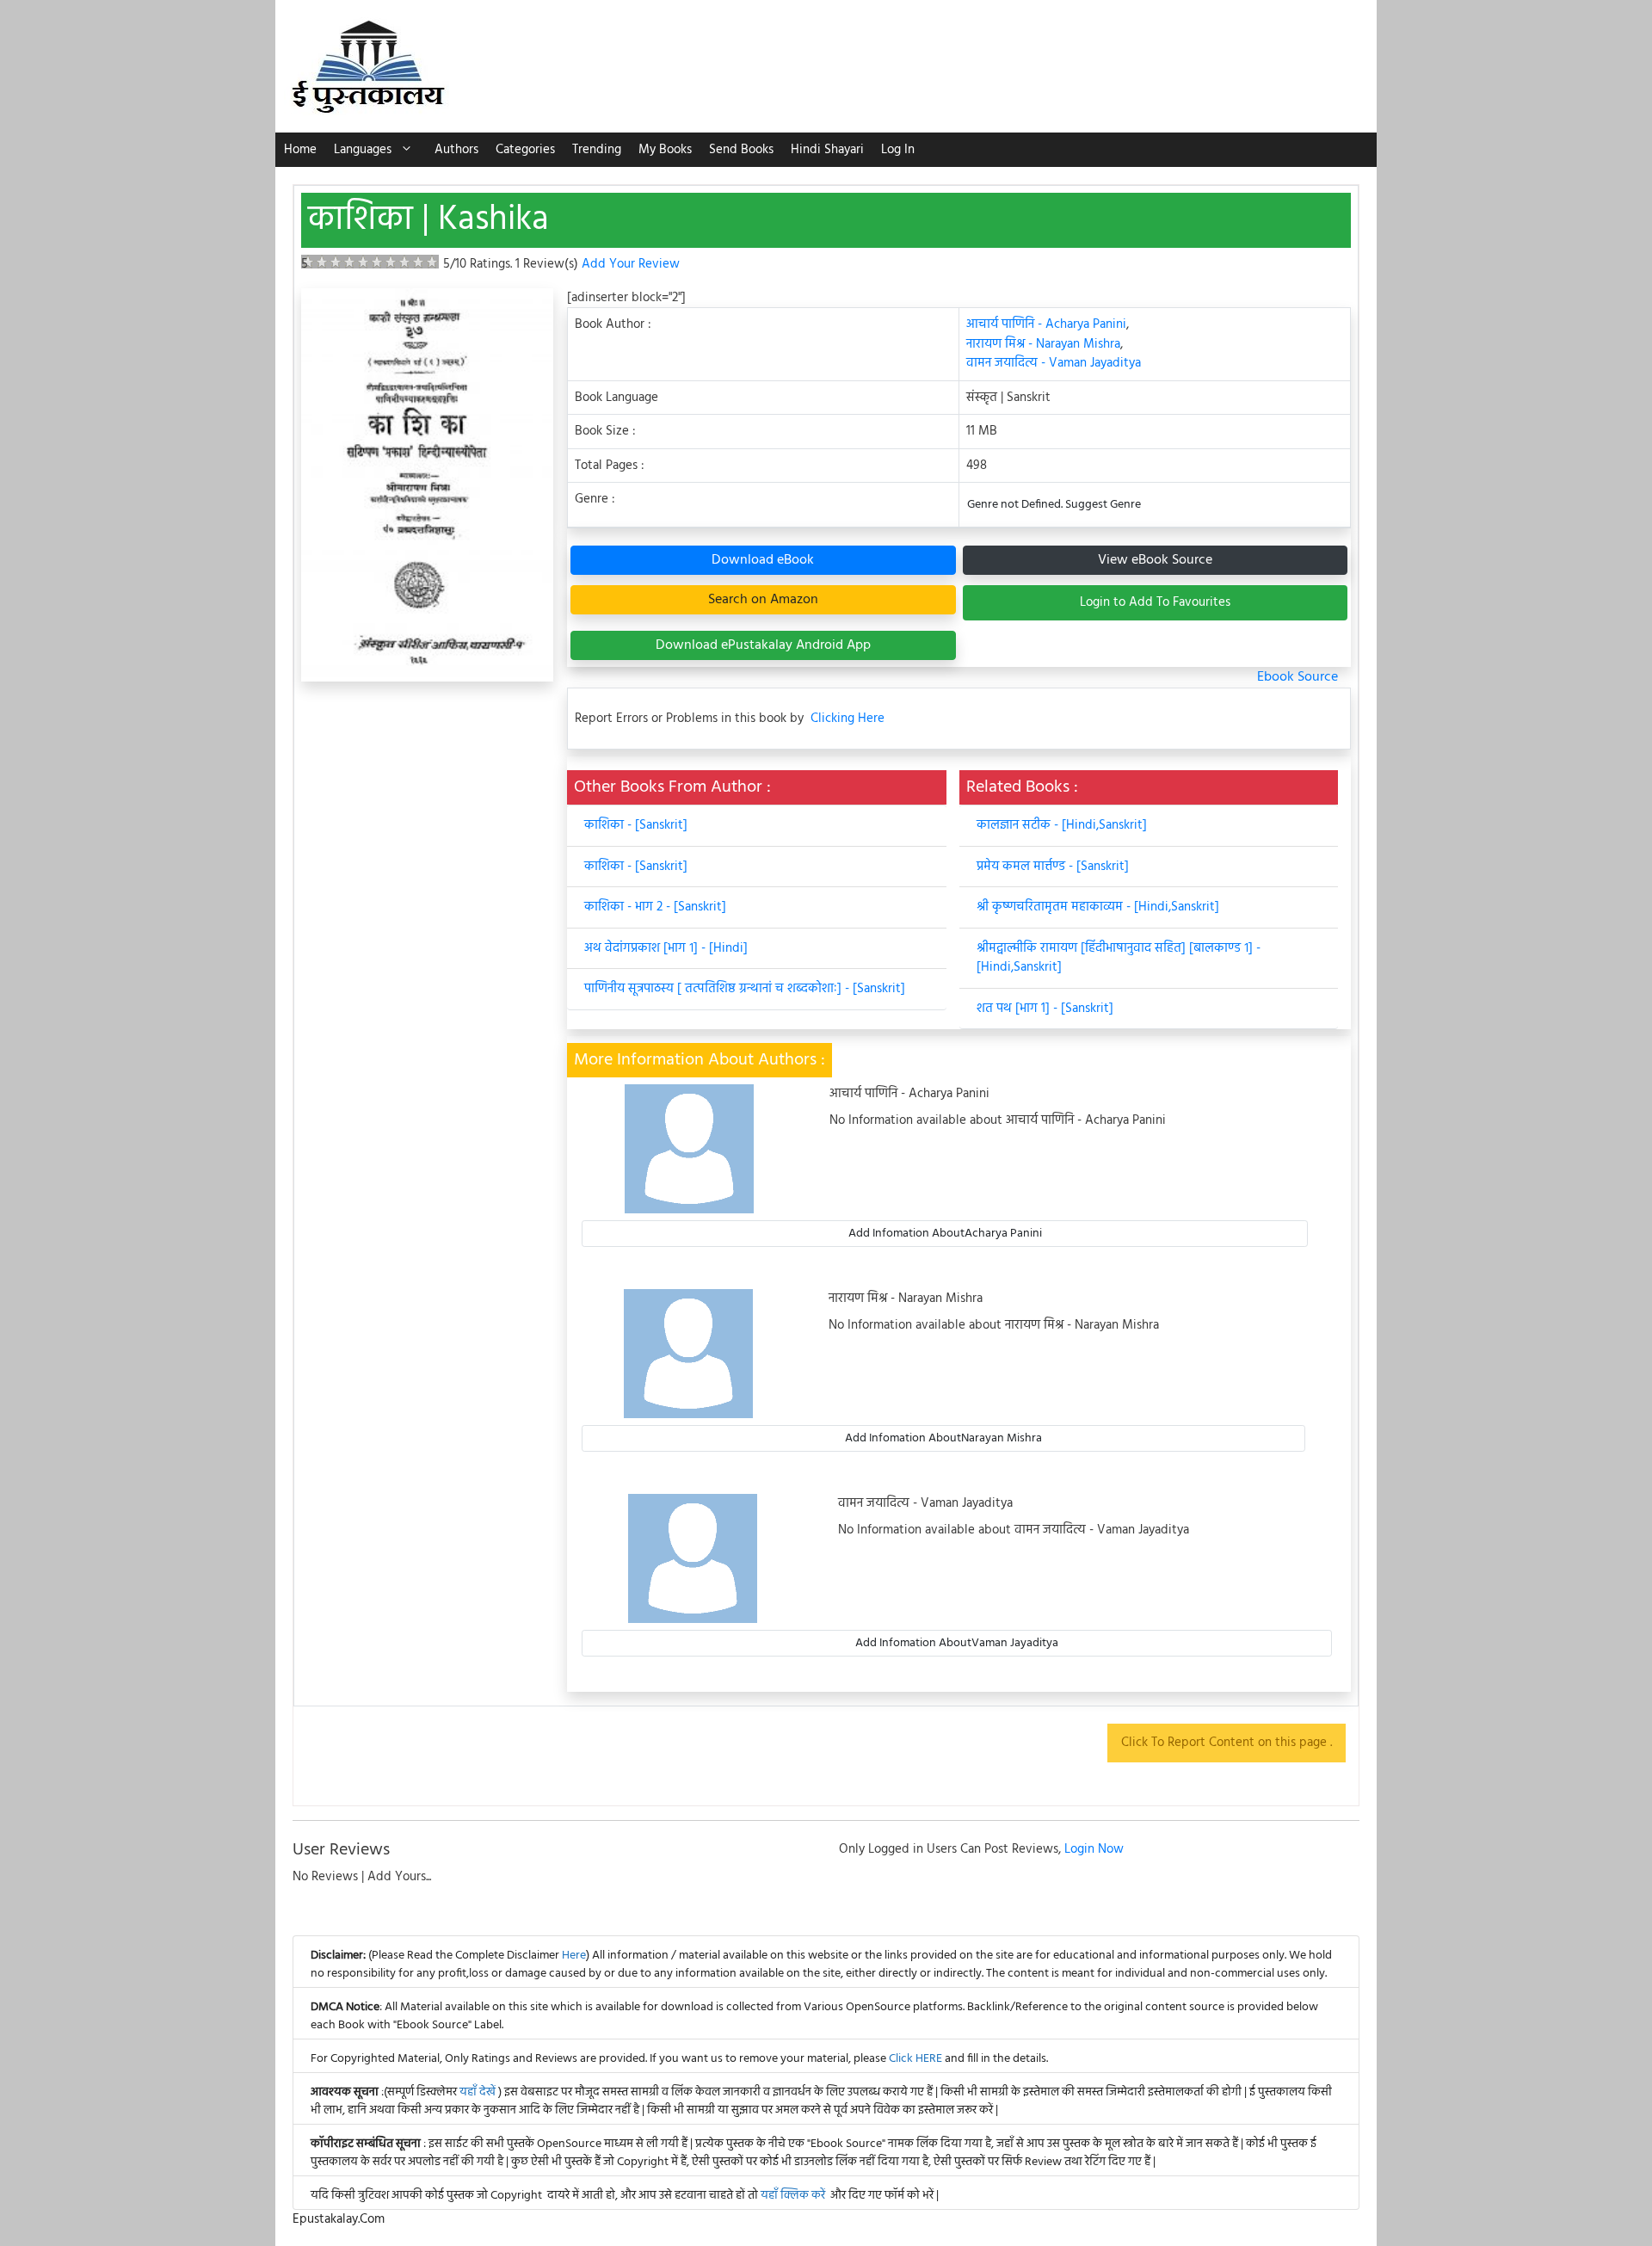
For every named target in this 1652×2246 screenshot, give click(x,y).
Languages (363, 150)
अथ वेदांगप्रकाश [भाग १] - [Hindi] (666, 948)
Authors (456, 150)
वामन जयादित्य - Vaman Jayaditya (1054, 363)
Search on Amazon (763, 600)
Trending (597, 150)
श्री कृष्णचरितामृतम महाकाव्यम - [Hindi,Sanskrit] (1098, 907)
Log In (898, 150)
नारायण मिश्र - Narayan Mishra (1043, 344)
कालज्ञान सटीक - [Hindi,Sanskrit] (1062, 825)
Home (300, 150)
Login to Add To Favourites (1155, 602)
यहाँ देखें (479, 2092)
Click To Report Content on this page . (1227, 1743)
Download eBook (763, 560)
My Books (665, 150)
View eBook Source (1155, 560)
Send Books (741, 150)
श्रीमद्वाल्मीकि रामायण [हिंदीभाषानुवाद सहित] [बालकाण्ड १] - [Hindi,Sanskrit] (1119, 958)
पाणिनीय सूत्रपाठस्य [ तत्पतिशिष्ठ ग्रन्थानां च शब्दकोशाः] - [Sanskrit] (745, 989)
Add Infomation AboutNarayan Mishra (943, 1438)
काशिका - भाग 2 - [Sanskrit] (655, 907)
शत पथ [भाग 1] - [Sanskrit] (1045, 1009)
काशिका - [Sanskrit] (636, 825)
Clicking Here (848, 719)
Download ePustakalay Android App (763, 645)
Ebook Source (1298, 677)
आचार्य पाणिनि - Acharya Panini (1046, 324)
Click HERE (915, 2059)
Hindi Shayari (827, 150)
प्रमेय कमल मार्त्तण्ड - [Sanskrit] (1053, 867)
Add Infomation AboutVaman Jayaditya (957, 1643)
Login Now (1094, 1849)
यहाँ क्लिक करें (793, 2196)
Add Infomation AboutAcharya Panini (945, 1234)
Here (574, 1956)
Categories (525, 150)
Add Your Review (631, 264)
